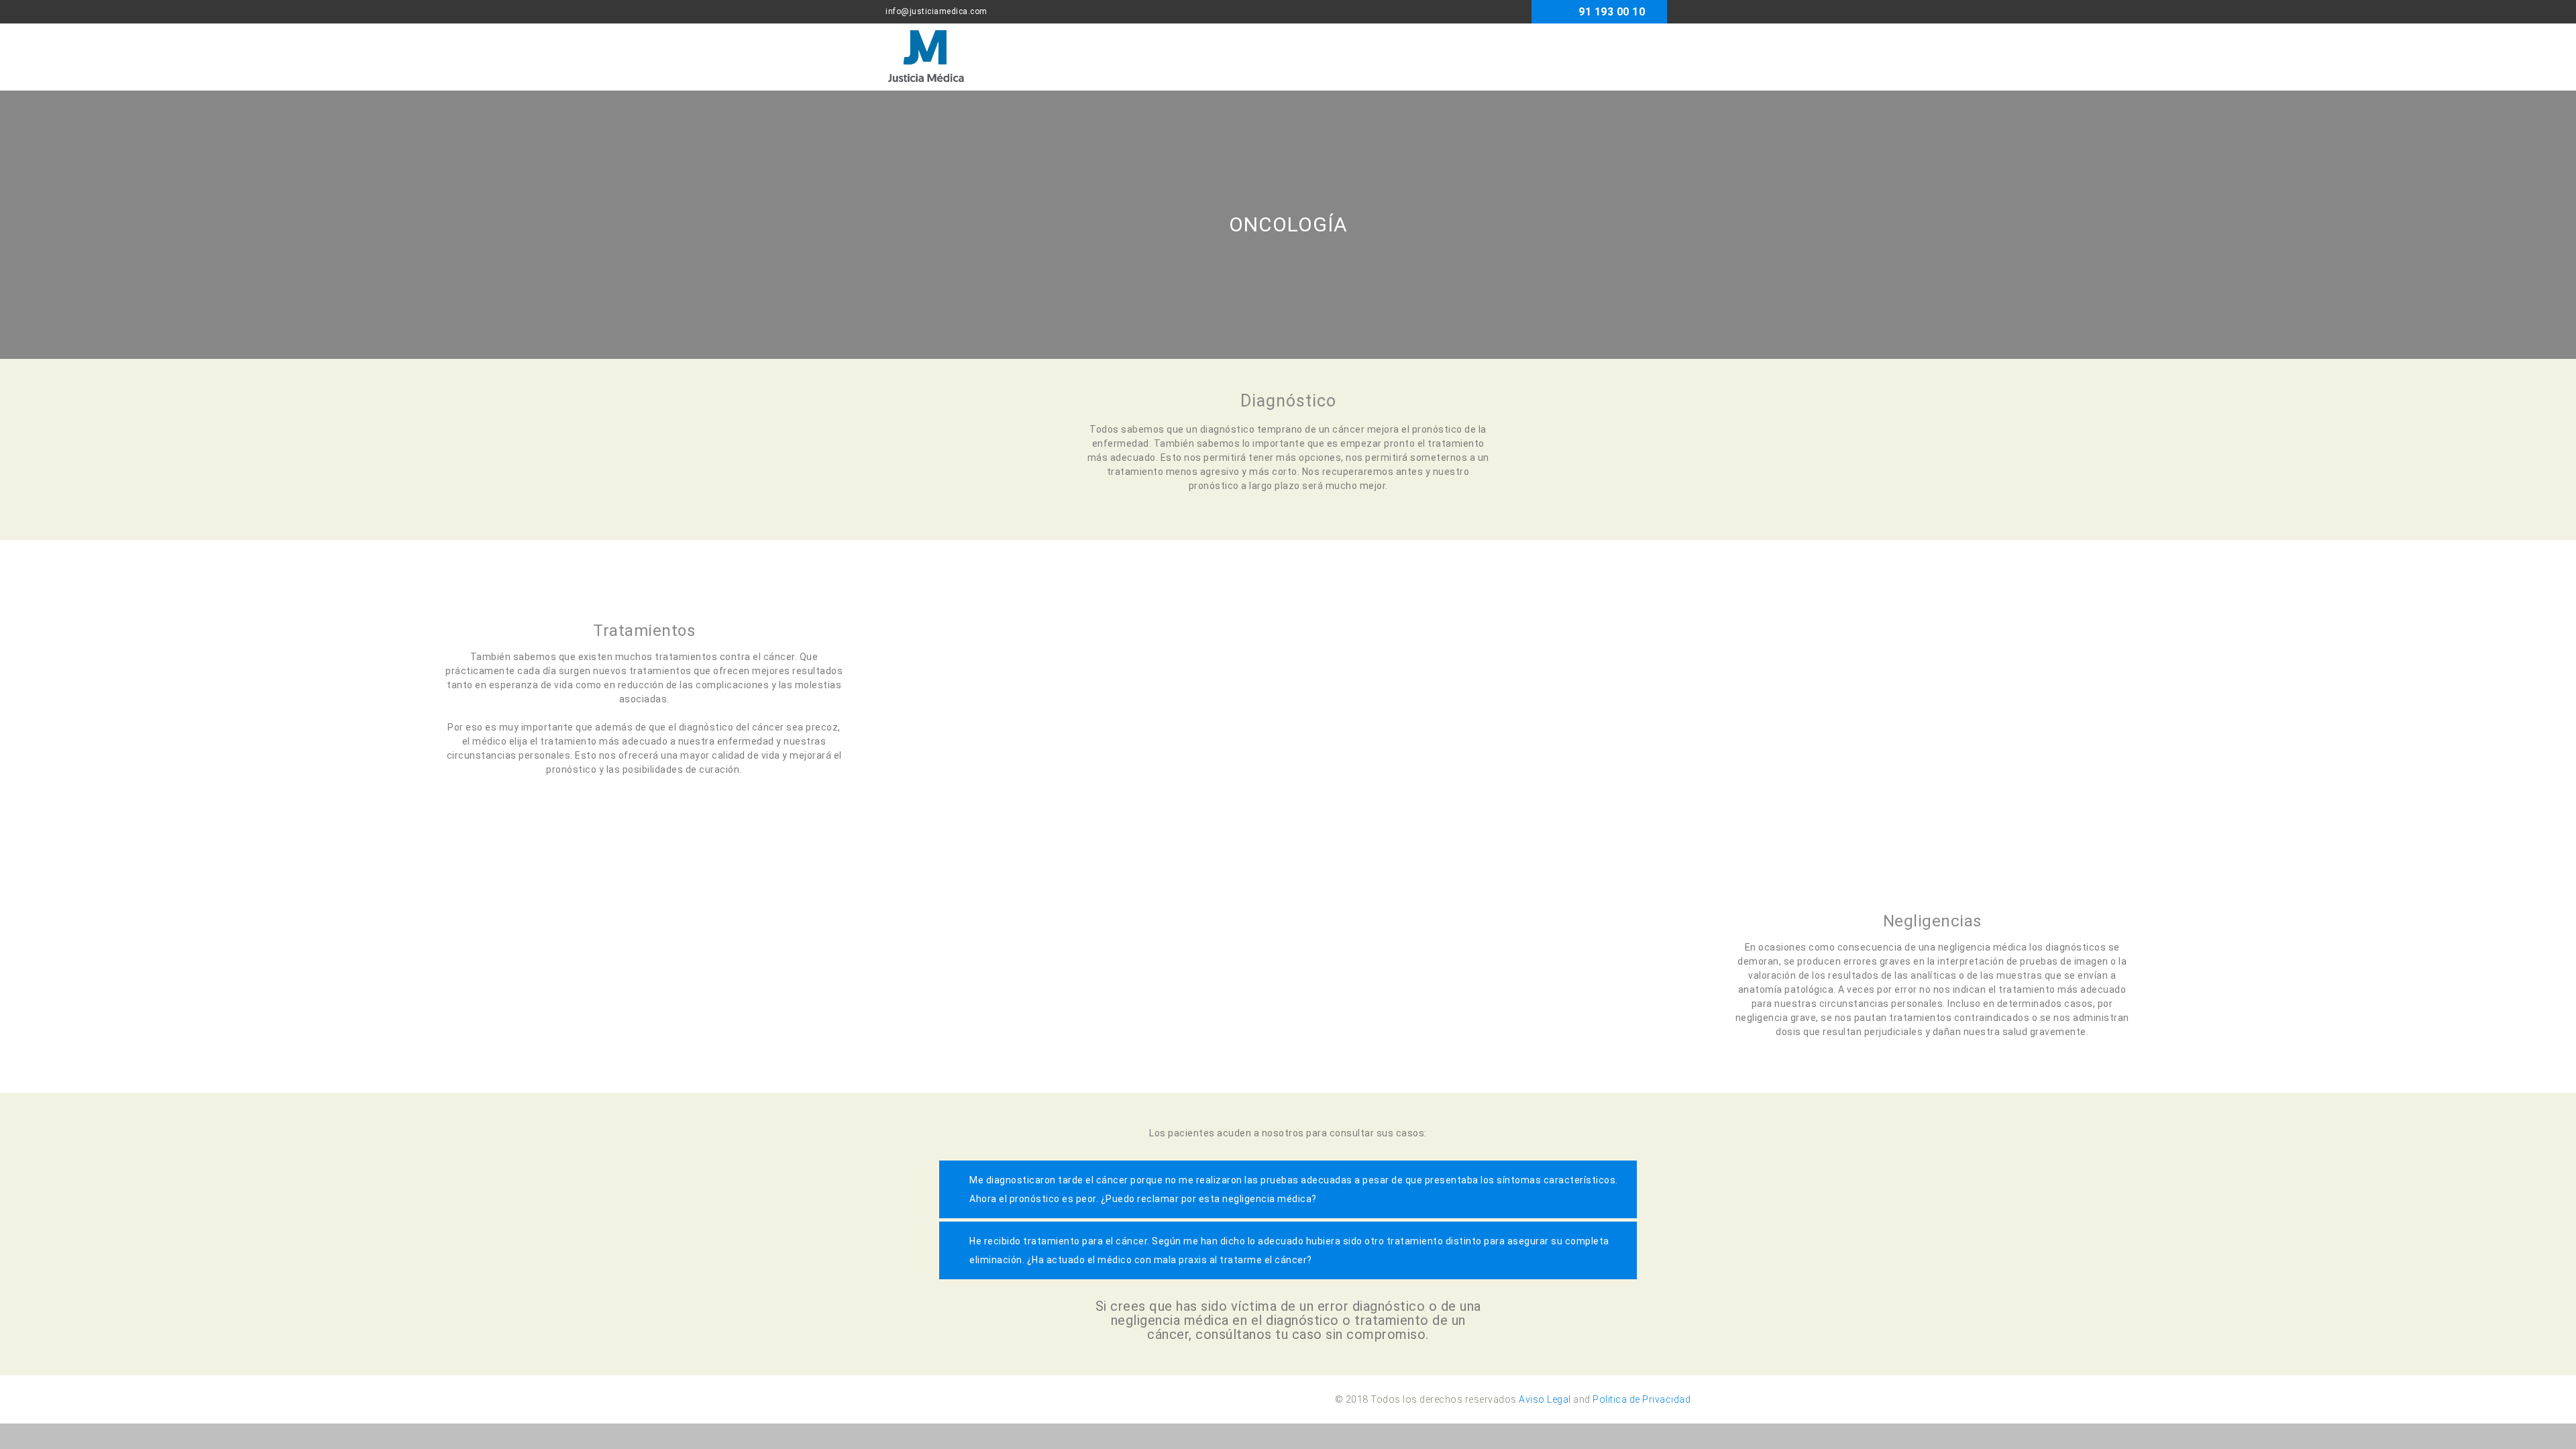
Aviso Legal (1545, 1399)
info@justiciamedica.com (936, 11)
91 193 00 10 (1612, 12)
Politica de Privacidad (1642, 1399)
